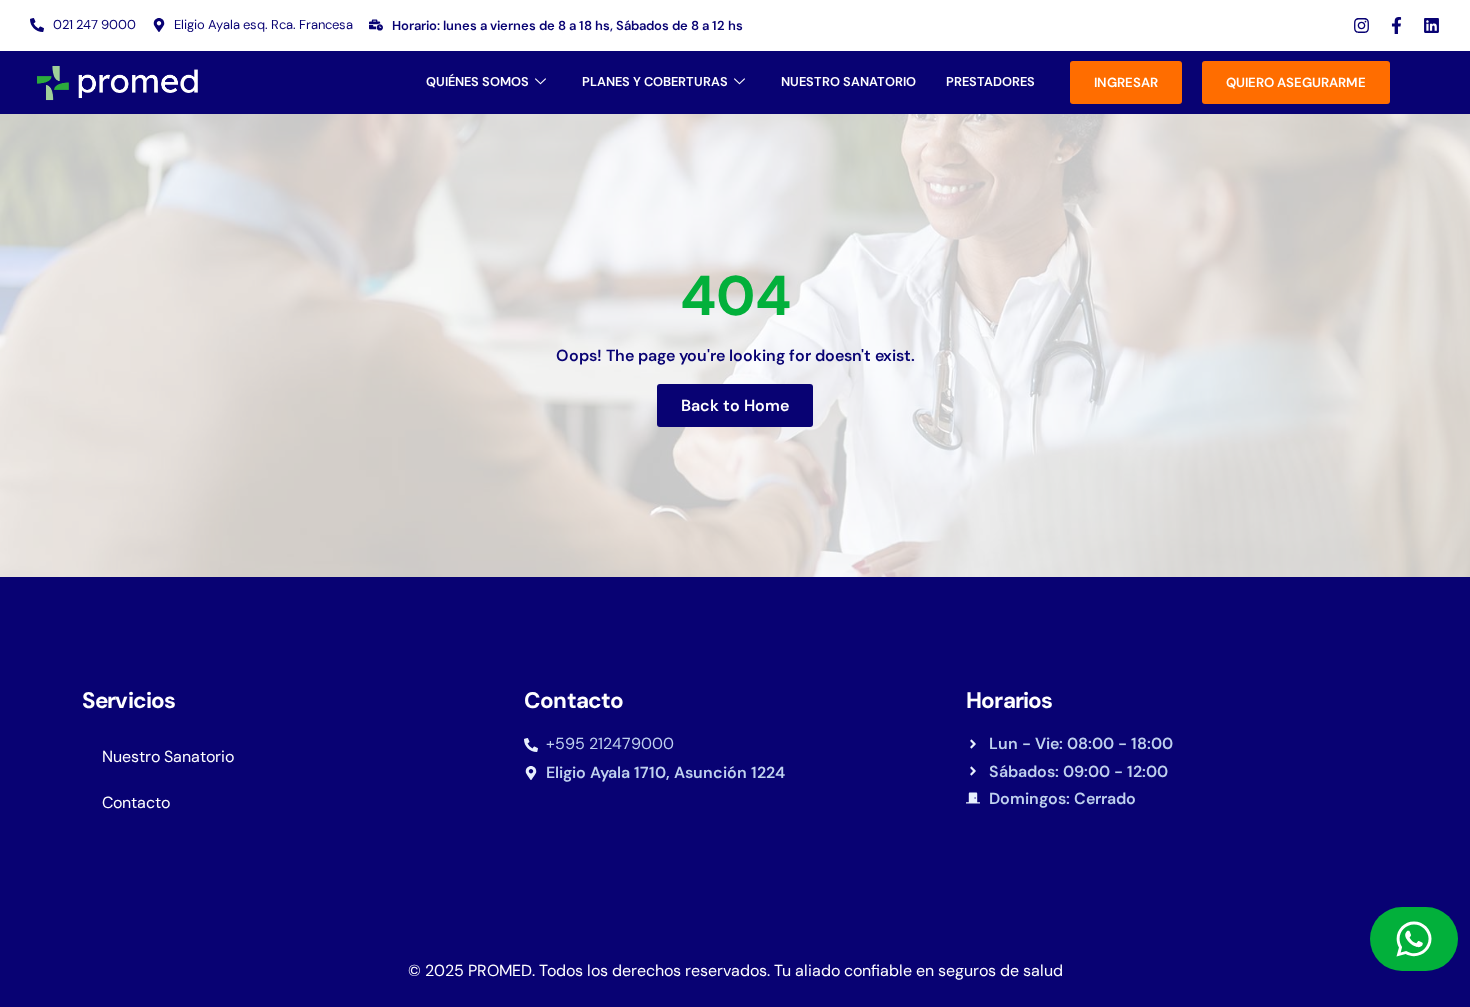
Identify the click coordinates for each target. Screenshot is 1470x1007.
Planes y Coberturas (655, 81)
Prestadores (990, 81)
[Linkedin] (1431, 25)
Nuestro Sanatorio (848, 81)
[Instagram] (1361, 25)
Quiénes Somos (477, 81)
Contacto (136, 802)
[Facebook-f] (1396, 25)
